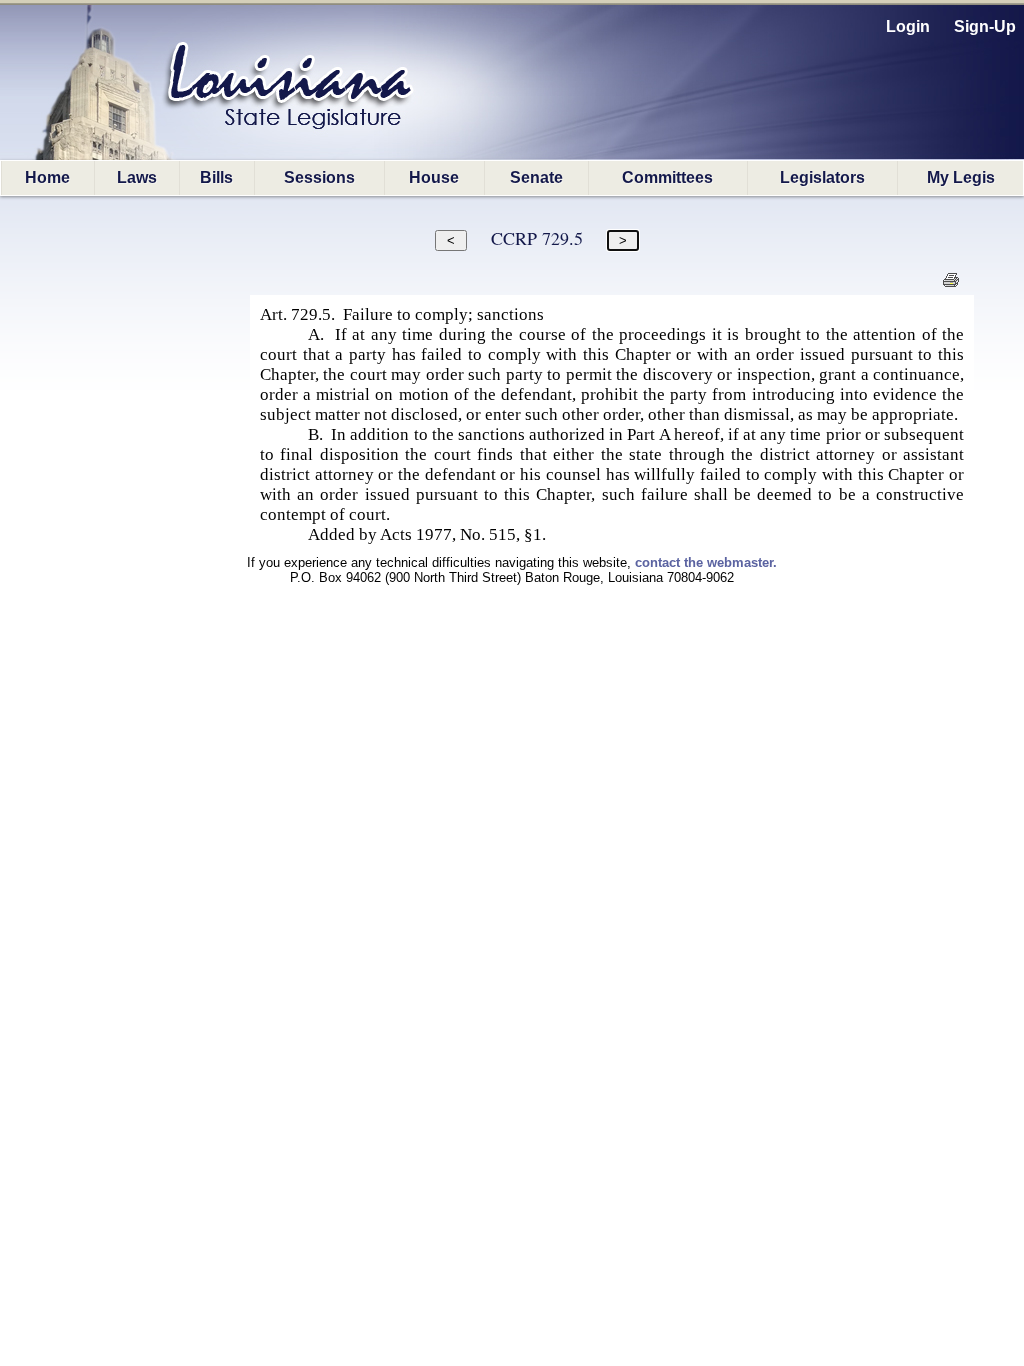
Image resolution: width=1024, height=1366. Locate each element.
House (434, 177)
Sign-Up (985, 26)
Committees (667, 177)
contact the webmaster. (706, 562)
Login (908, 26)
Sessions (319, 177)
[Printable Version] (950, 285)
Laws (137, 177)
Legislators (822, 177)
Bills (216, 177)
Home (47, 177)
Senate (536, 177)
